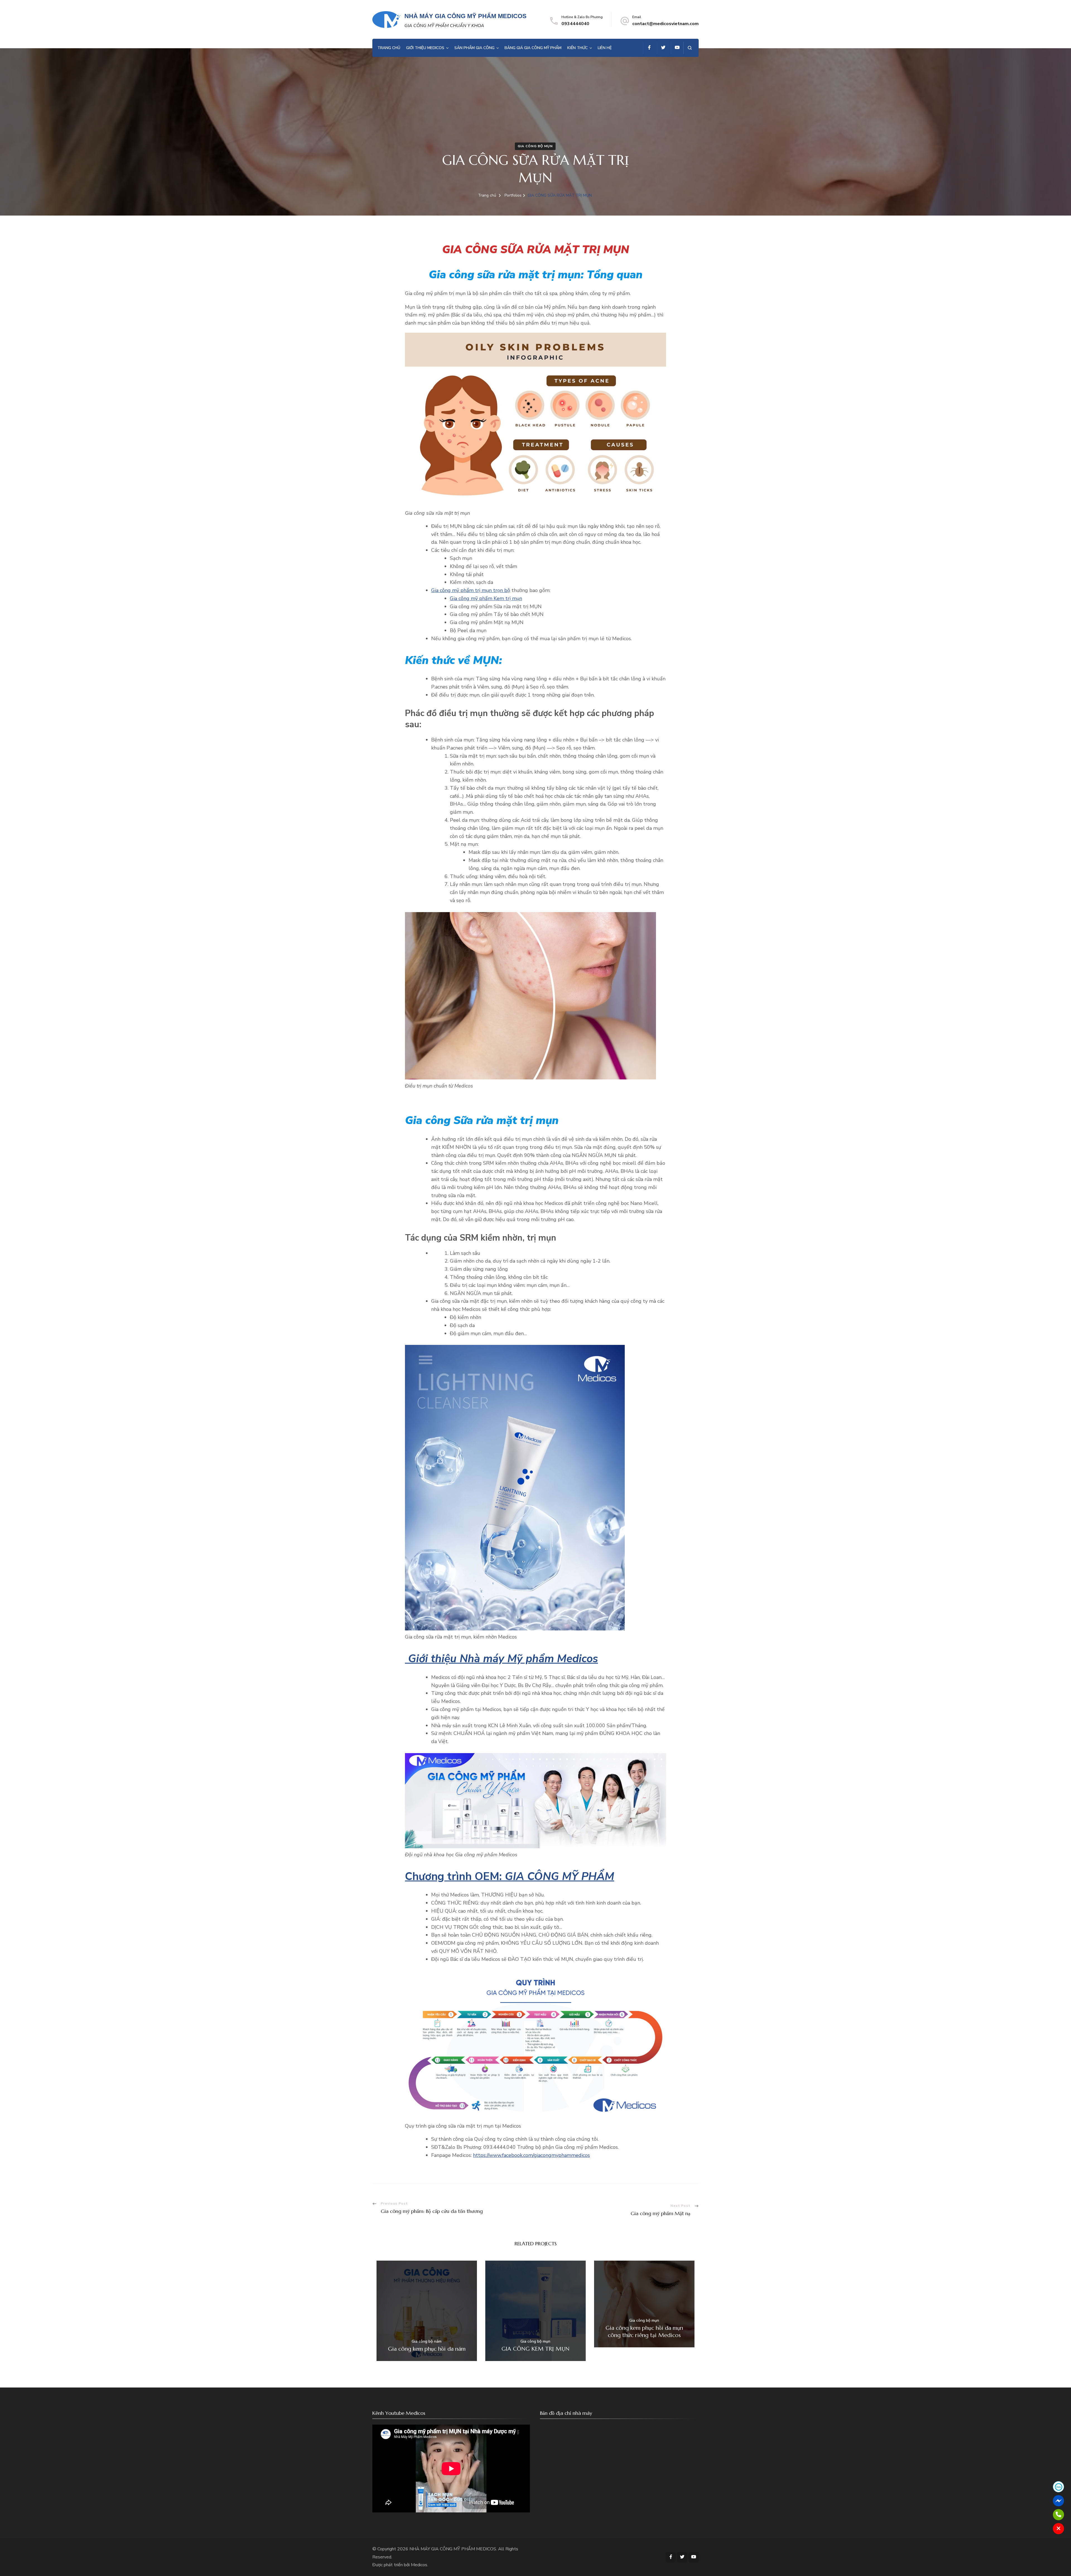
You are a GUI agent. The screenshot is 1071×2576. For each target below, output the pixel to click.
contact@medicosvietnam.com (665, 24)
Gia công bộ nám (427, 2342)
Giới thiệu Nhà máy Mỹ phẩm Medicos (501, 1659)
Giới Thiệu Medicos (425, 48)
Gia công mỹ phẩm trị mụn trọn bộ (471, 590)
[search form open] (690, 48)
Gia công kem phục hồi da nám (427, 2349)
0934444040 (575, 24)
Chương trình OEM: (510, 1877)
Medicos (419, 2565)
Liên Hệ (605, 48)
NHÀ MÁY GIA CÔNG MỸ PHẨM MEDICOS (465, 16)
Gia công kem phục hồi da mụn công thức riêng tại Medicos (644, 2332)
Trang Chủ (389, 48)
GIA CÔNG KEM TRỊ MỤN (535, 2349)
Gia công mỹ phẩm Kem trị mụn (486, 598)
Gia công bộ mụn (535, 146)
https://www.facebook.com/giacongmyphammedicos (531, 2155)
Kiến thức (577, 48)
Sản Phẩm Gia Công (474, 48)
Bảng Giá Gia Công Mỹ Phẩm (533, 48)
